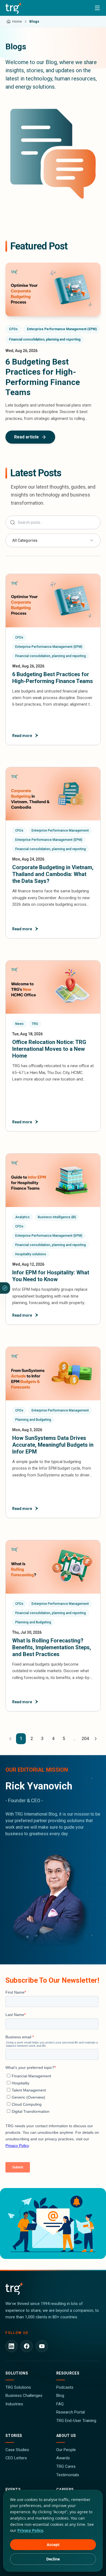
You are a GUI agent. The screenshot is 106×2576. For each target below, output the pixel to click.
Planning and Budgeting (33, 1420)
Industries (14, 2404)
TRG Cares (66, 2466)
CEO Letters (16, 2458)
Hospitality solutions (31, 1254)
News (19, 1024)
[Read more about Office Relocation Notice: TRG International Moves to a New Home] (53, 1046)
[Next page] (96, 1739)
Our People (66, 2450)
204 (85, 1739)
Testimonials (68, 2475)
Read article (26, 437)
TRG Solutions (18, 2387)
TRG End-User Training (76, 2421)
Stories (14, 2436)
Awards (63, 2458)
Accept (53, 2545)
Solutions (17, 2373)
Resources (68, 2373)
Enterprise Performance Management (60, 830)
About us (66, 2436)
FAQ (60, 2404)
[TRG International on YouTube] (42, 2346)
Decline (53, 2559)
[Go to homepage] (14, 8)
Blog (60, 2396)
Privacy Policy (30, 2530)
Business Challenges (24, 2396)
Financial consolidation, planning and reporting (45, 339)
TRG (35, 1024)
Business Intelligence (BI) (57, 1217)
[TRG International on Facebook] (27, 2346)
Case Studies (17, 2450)
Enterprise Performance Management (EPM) (62, 329)
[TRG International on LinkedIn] (11, 2346)
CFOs (13, 329)
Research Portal (71, 2412)
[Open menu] (97, 8)
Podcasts (65, 2387)
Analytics (22, 1217)
